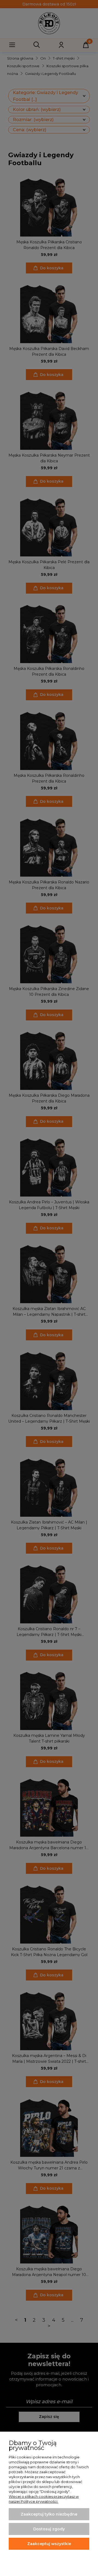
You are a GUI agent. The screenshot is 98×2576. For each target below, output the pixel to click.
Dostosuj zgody (49, 2529)
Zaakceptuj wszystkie (49, 2544)
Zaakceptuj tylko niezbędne (49, 2514)
